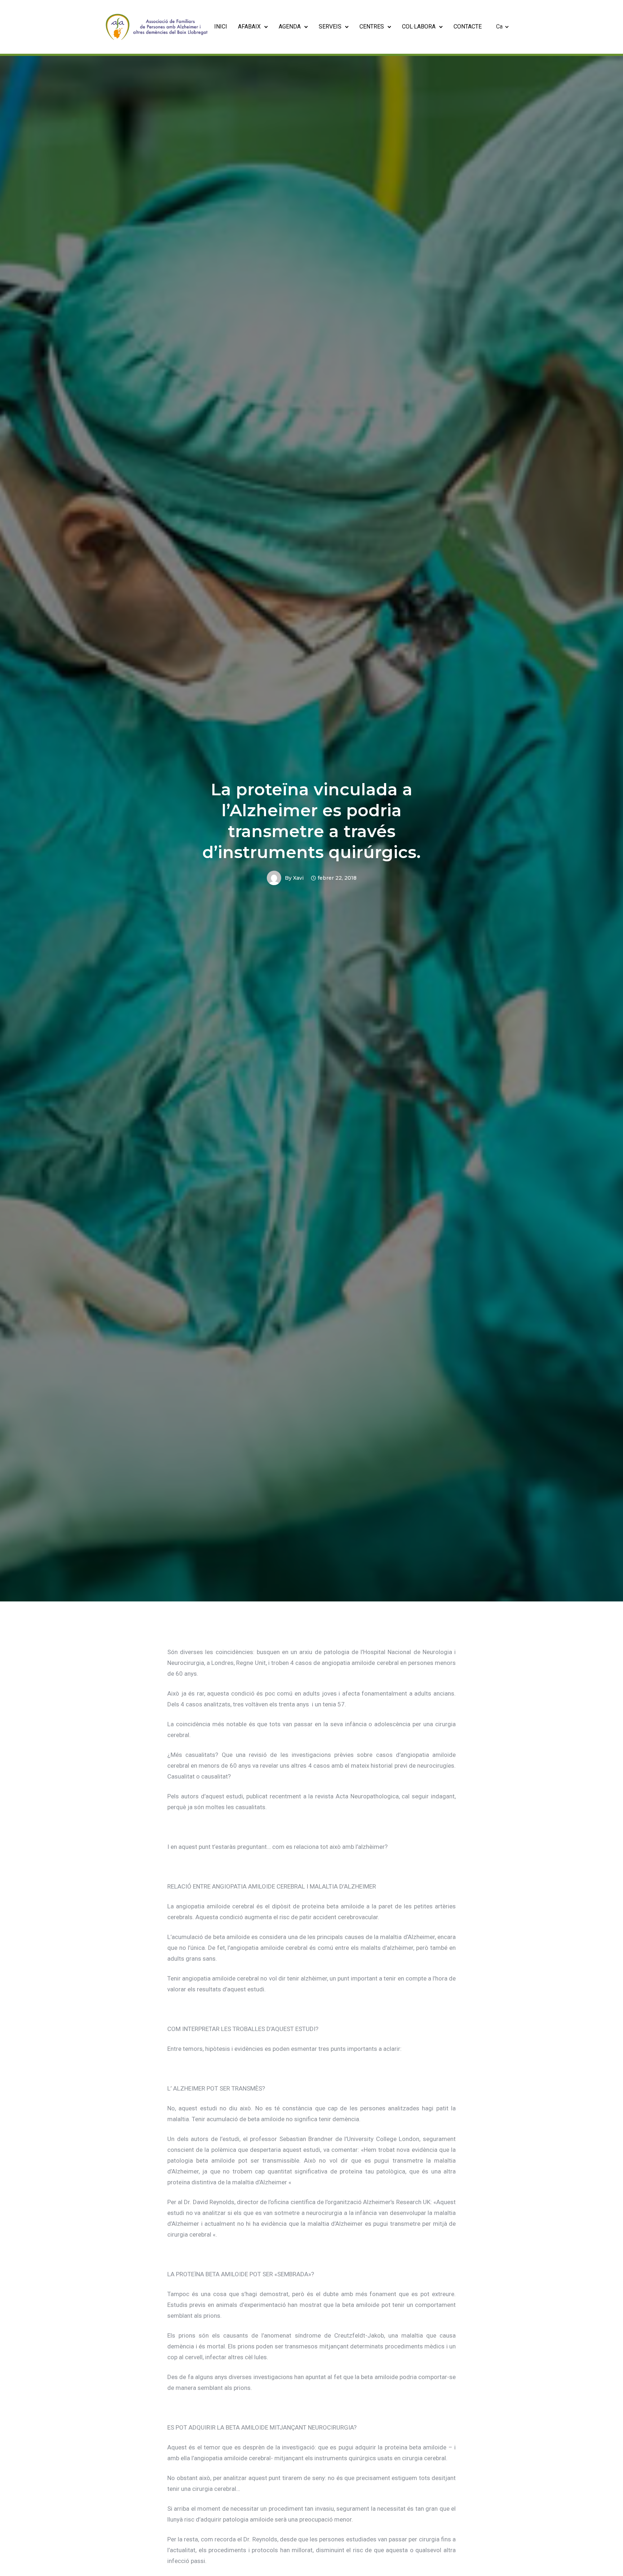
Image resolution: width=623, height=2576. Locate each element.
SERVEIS (330, 27)
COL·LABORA (419, 27)
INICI (221, 27)
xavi (298, 878)
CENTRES (372, 27)
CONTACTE (468, 27)
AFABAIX (249, 27)
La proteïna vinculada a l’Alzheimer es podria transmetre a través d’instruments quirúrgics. (311, 821)
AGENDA (290, 27)
